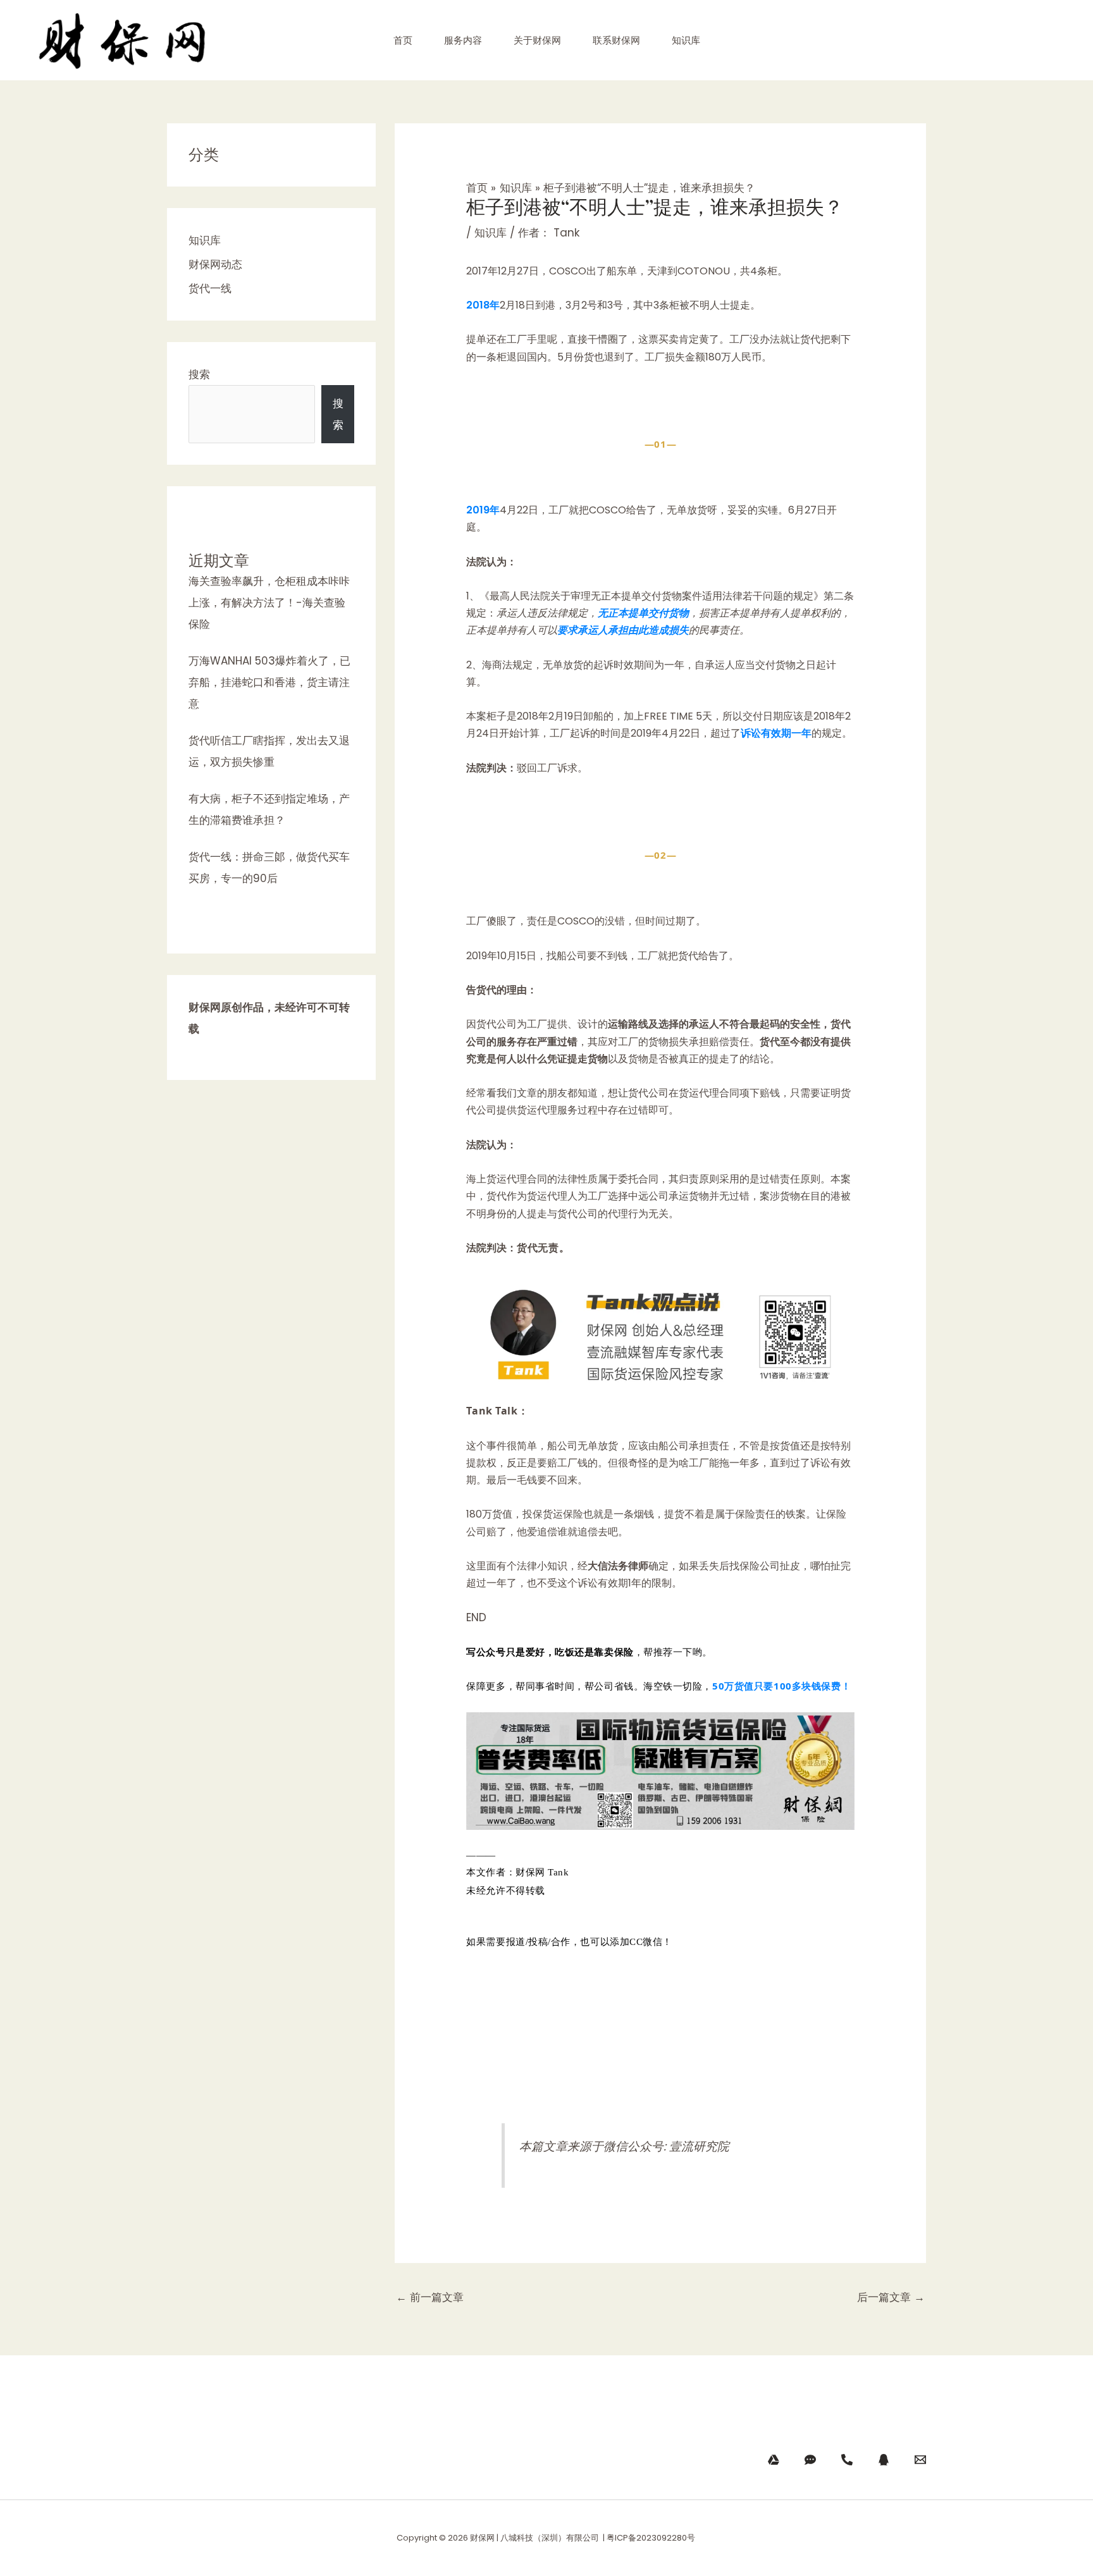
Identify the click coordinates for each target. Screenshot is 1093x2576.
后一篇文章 (891, 2297)
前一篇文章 (430, 2297)
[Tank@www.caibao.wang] (920, 2460)
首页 (403, 40)
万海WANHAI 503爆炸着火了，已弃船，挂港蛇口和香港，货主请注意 (269, 682)
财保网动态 (215, 264)
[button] (660, 2086)
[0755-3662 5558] (847, 2460)
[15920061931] (810, 2460)
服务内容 (463, 40)
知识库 (686, 40)
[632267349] (884, 2460)
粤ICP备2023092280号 (652, 2538)
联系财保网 (616, 40)
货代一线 (210, 288)
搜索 (199, 374)
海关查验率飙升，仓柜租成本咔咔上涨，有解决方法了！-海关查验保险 (269, 603)
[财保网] (774, 2460)
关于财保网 (537, 40)
